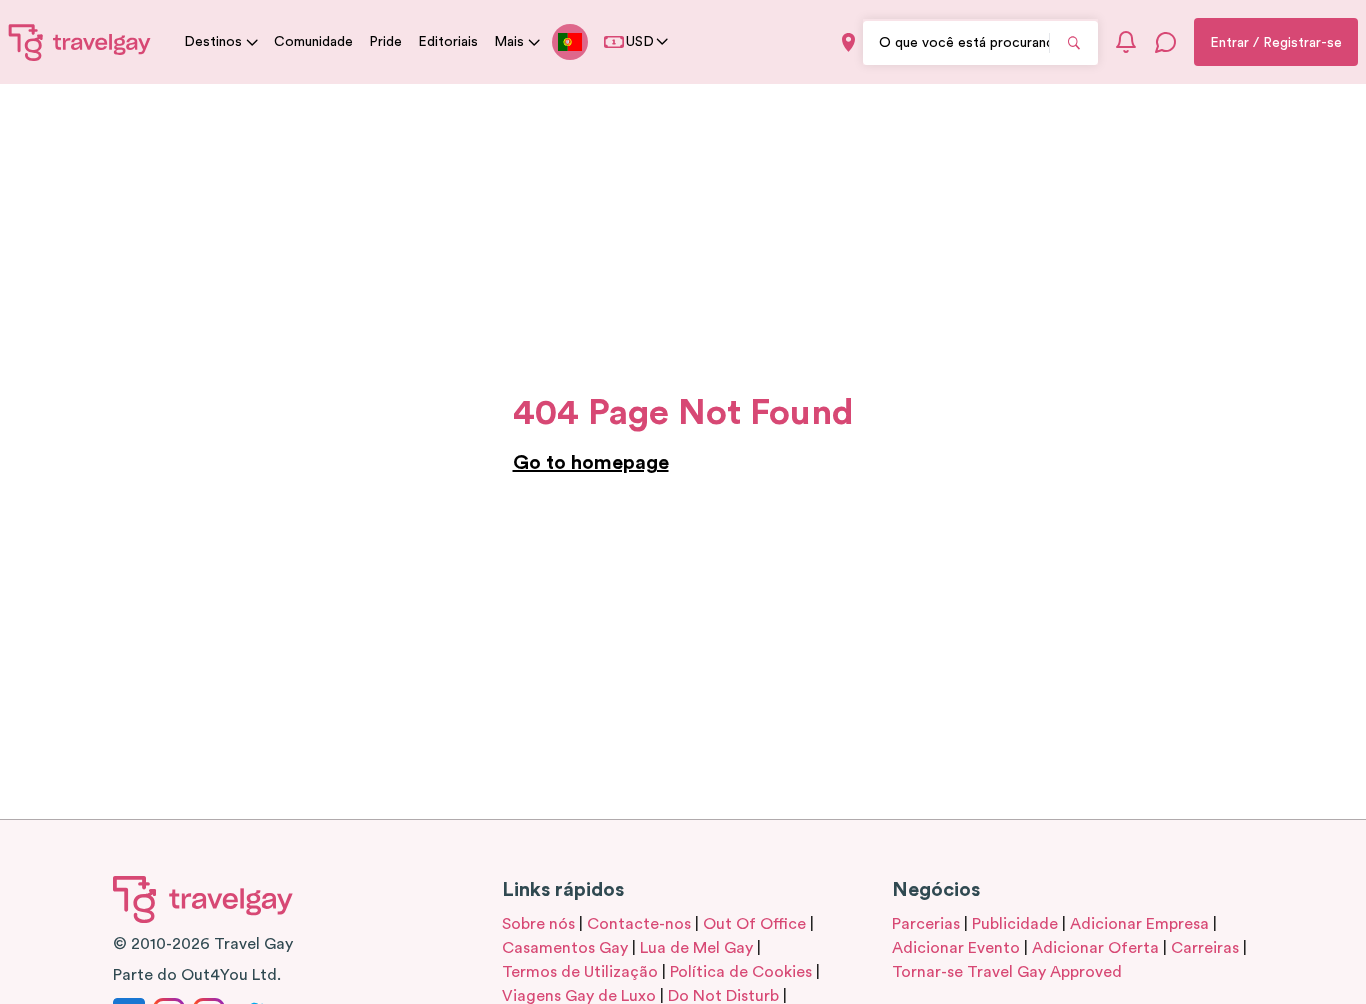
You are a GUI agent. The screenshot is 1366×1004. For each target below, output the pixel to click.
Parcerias (926, 924)
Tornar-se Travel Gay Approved (1007, 972)
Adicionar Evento (956, 948)
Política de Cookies (741, 972)
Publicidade (1015, 924)
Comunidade (313, 42)
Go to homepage (591, 463)
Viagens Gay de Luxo (579, 996)
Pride (385, 42)
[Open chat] (1166, 42)
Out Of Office (754, 924)
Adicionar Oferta (1095, 948)
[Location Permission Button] (848, 42)
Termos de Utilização (580, 972)
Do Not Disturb (723, 996)
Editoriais (448, 42)
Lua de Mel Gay (696, 948)
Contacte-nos (639, 924)
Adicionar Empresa (1139, 924)
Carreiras (1205, 948)
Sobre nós (538, 924)
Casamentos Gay (565, 948)
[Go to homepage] (80, 42)
